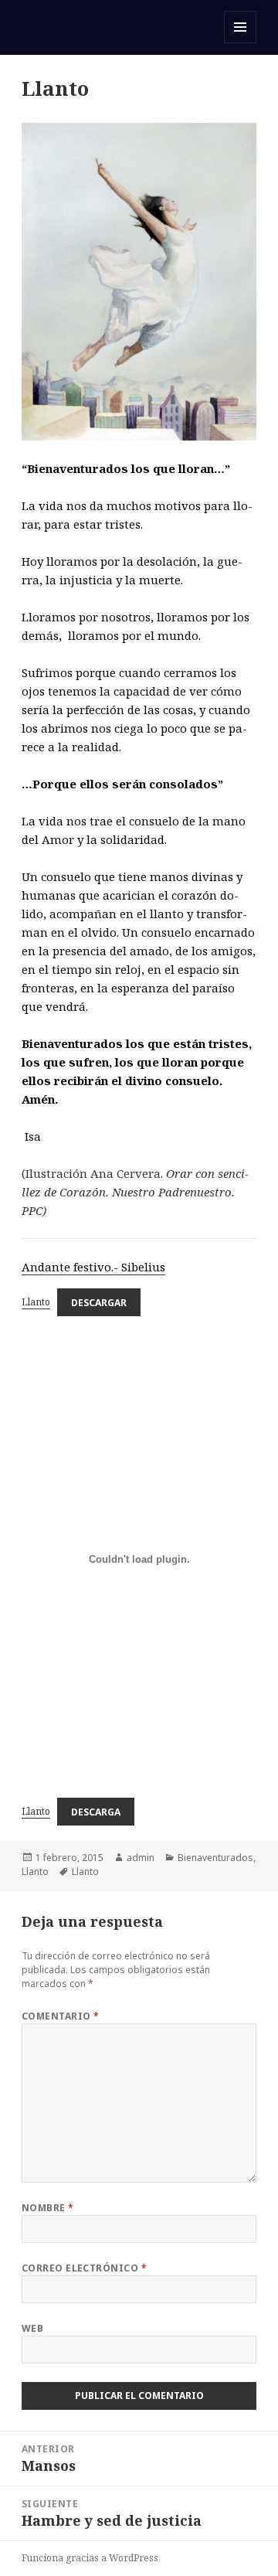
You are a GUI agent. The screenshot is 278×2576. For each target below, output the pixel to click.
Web (32, 2328)
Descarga (96, 1811)
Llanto (36, 1302)
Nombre (48, 2208)
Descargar (99, 1302)
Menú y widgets (241, 43)
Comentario (61, 2016)
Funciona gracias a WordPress (90, 2558)
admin (141, 1858)
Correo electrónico (85, 2268)
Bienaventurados (215, 1858)
